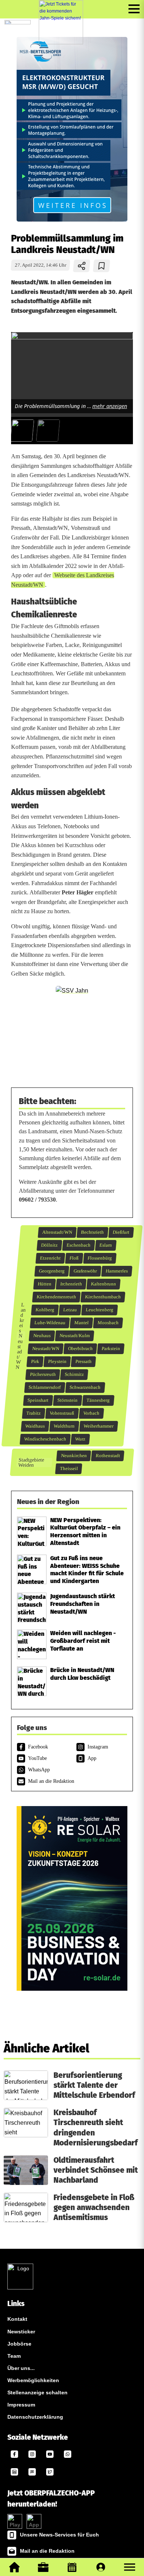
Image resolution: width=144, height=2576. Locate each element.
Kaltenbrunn (104, 1284)
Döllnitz (49, 1245)
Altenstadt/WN (57, 1232)
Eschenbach (79, 1245)
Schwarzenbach (85, 1387)
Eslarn (106, 1245)
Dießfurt (121, 1232)
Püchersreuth (43, 1374)
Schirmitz (74, 1374)
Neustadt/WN (45, 1349)
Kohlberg (45, 1310)
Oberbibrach (80, 1349)
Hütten (45, 1284)
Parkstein (111, 1349)
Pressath (83, 1361)
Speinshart (38, 1400)
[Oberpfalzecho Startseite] (18, 22)
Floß (74, 1258)
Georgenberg (52, 1271)
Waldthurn (64, 1426)
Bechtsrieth (92, 1232)
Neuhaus (42, 1336)
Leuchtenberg (100, 1310)
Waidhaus (35, 1426)
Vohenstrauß (62, 1413)
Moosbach (108, 1323)
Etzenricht (50, 1258)
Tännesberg (98, 1400)
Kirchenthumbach (103, 1297)
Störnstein (68, 1400)
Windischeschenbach (45, 1439)
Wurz (80, 1439)
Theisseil (69, 1469)
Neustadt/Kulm (74, 1336)
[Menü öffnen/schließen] (134, 9)
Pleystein (57, 1361)
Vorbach (91, 1413)
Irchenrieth (71, 1284)
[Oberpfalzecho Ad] (61, 22)
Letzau (70, 1310)
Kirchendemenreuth (56, 1297)
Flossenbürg (100, 1258)
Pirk (35, 1361)
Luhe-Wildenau (50, 1323)
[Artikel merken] (102, 266)
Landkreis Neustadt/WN (21, 1336)
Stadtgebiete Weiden (31, 1462)
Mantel (81, 1323)
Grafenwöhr (85, 1271)
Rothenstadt (108, 1456)
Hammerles (117, 1271)
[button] (130, 2567)
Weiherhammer (99, 1426)
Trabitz (34, 1413)
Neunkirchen (74, 1456)
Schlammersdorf (45, 1387)
